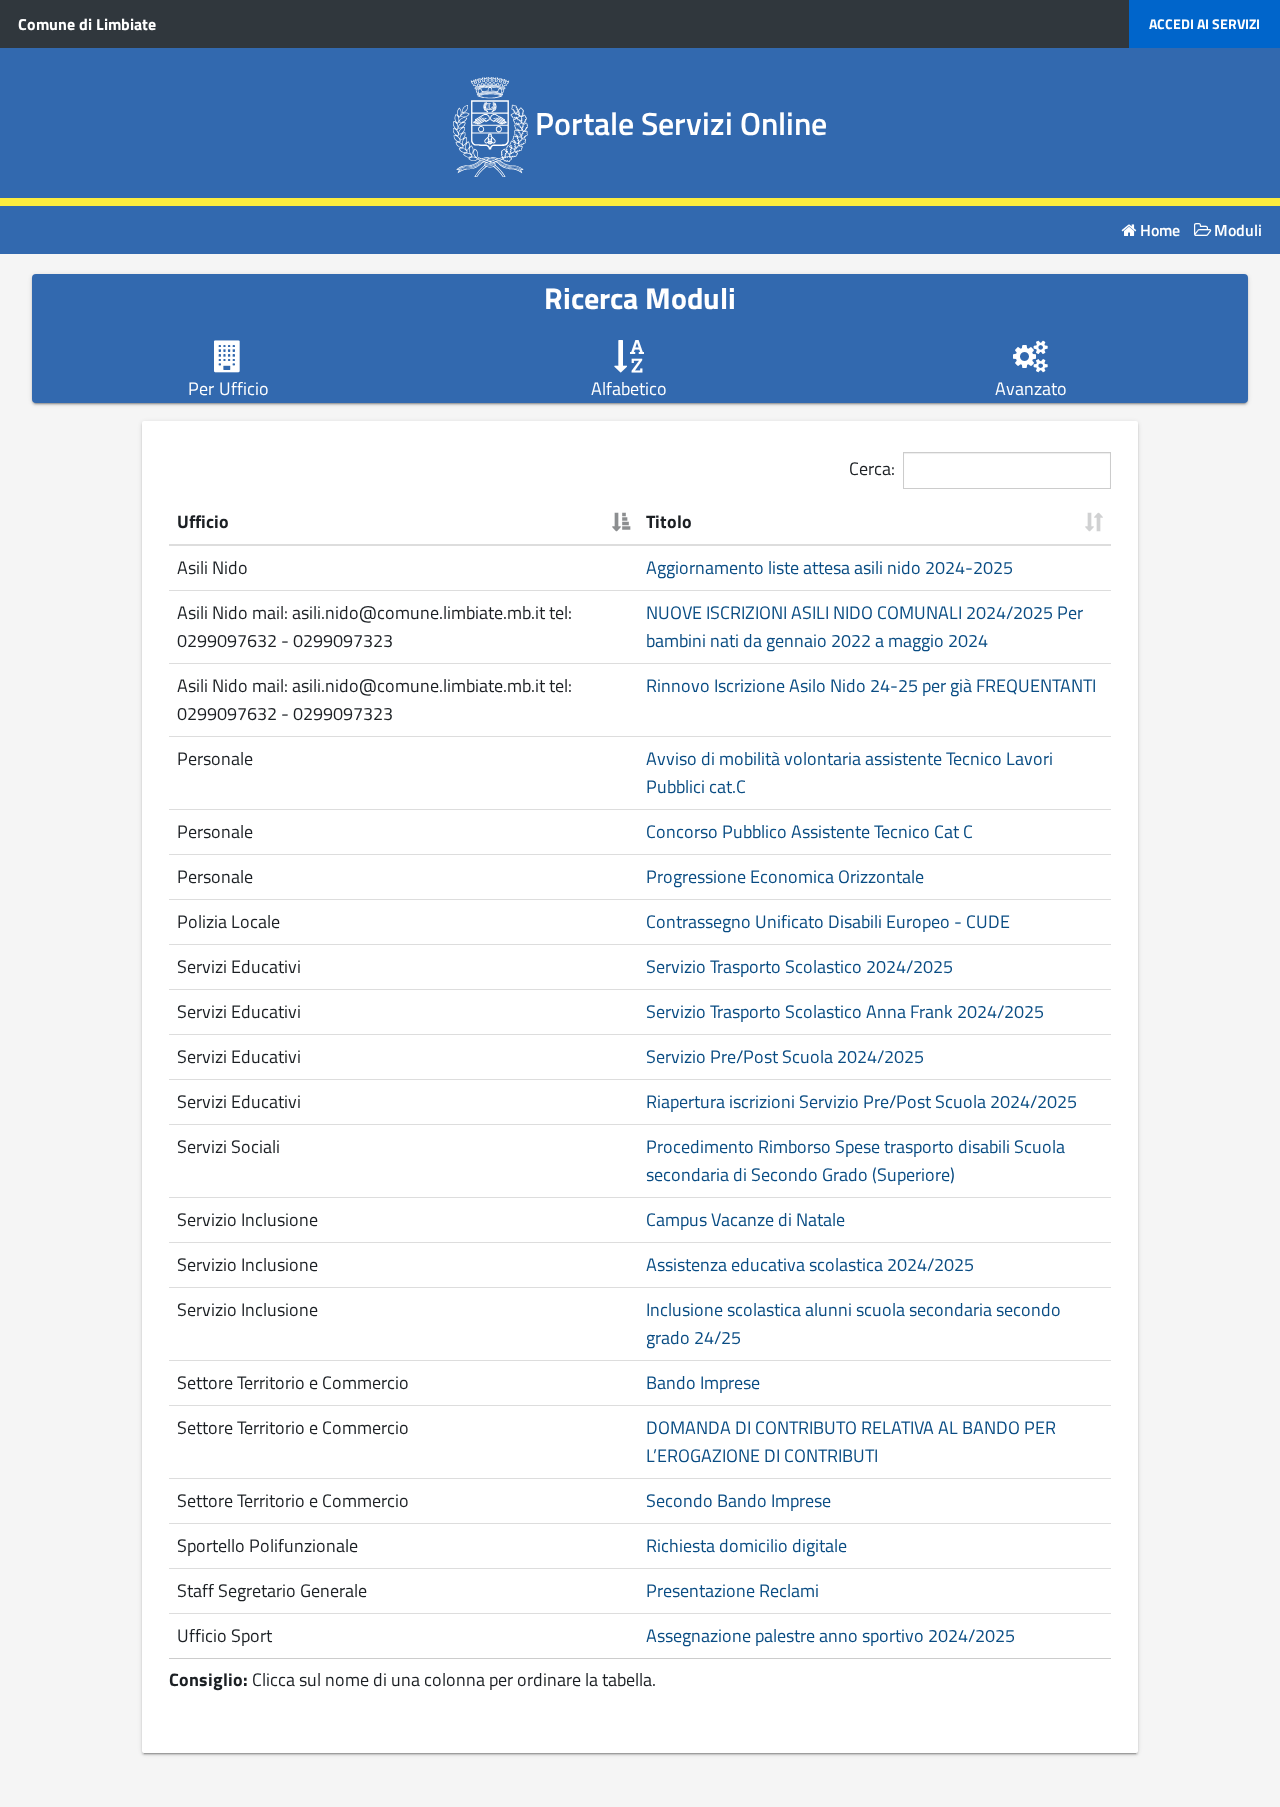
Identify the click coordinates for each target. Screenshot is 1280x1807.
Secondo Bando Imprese (738, 1500)
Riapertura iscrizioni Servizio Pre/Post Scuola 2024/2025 (861, 1101)
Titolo (669, 521)
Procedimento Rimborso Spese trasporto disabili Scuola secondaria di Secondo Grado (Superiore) (855, 1160)
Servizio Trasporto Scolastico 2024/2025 (799, 966)
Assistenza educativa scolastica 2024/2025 (810, 1264)
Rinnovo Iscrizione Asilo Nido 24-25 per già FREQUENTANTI (871, 685)
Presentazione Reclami (732, 1590)
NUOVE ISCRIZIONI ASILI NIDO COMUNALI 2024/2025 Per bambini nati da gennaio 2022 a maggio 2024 (864, 626)
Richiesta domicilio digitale (746, 1545)
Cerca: (872, 468)
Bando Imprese (703, 1382)
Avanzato (1031, 389)
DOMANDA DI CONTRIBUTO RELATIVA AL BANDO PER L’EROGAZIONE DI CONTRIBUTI (851, 1441)
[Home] (494, 123)
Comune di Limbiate (87, 24)
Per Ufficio (228, 389)
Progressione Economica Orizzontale (785, 876)
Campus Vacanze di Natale (745, 1219)
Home (1160, 230)
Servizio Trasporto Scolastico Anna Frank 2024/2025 (845, 1011)
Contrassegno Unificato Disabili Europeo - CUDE (828, 921)
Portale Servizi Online (681, 123)
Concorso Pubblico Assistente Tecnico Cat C (809, 831)
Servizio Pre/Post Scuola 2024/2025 (785, 1056)
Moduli (1238, 230)
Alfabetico (629, 389)
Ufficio (203, 521)
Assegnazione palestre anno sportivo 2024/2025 (830, 1635)
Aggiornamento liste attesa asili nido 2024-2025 (829, 567)
